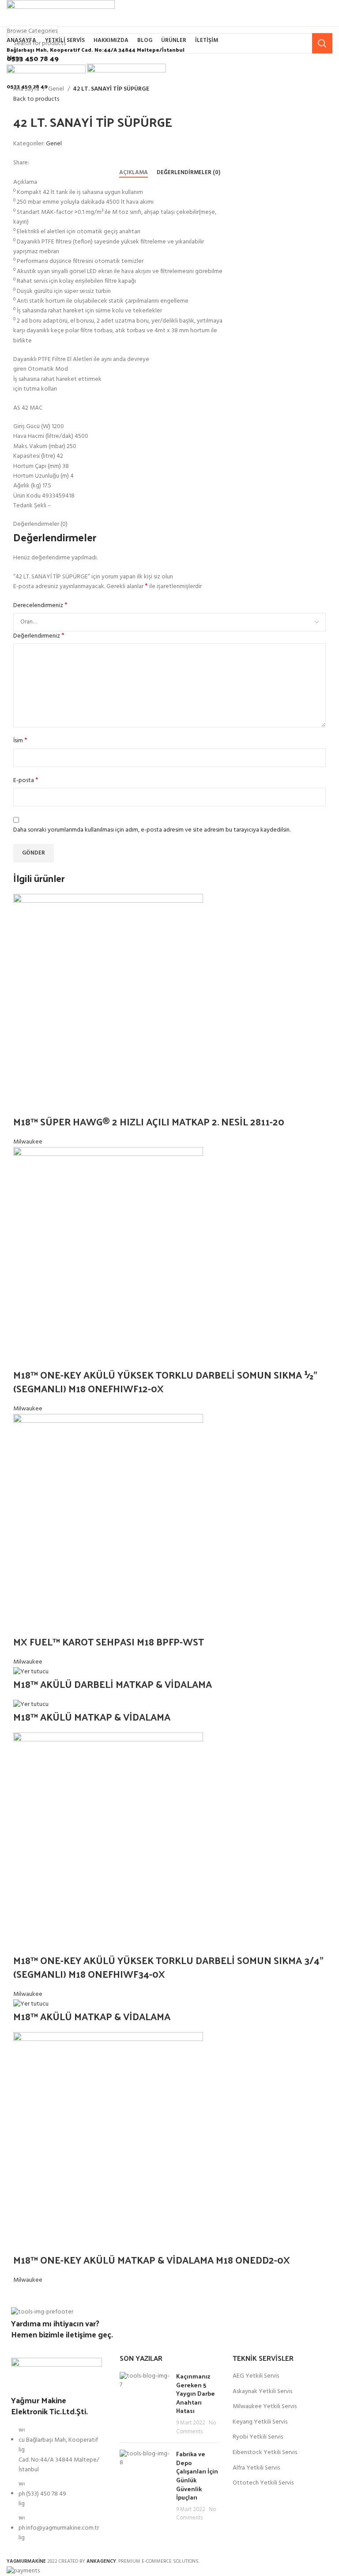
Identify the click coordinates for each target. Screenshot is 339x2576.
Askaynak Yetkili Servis (262, 2392)
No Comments (196, 2428)
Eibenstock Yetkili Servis (265, 2453)
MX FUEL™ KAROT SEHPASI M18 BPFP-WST (109, 1641)
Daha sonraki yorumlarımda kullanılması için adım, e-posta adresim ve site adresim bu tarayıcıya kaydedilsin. (152, 830)
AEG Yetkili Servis (256, 2376)
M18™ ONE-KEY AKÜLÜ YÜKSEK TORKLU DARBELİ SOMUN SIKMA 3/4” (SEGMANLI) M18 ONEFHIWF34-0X (168, 1967)
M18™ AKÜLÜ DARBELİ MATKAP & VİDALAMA (113, 1684)
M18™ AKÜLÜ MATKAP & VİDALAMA (92, 1717)
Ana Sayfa (27, 89)
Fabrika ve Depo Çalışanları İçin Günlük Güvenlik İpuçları (197, 2475)
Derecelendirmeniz (40, 606)
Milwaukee (28, 1142)
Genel (57, 89)
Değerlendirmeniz (39, 636)
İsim (20, 741)
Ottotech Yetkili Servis (263, 2483)
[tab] (134, 173)
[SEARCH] (322, 43)
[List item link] (56, 2489)
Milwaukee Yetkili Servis (265, 2407)
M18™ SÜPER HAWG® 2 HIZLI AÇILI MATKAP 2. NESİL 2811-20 (149, 1121)
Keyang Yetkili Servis (260, 2422)
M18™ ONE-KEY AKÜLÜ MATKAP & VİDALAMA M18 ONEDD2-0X (153, 2260)
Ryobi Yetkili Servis (258, 2437)
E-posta (26, 781)
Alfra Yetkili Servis (256, 2468)
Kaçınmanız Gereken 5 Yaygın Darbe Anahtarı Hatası (196, 2393)
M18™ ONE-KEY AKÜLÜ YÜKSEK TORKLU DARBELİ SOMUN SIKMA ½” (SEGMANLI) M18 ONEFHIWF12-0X (165, 1381)
